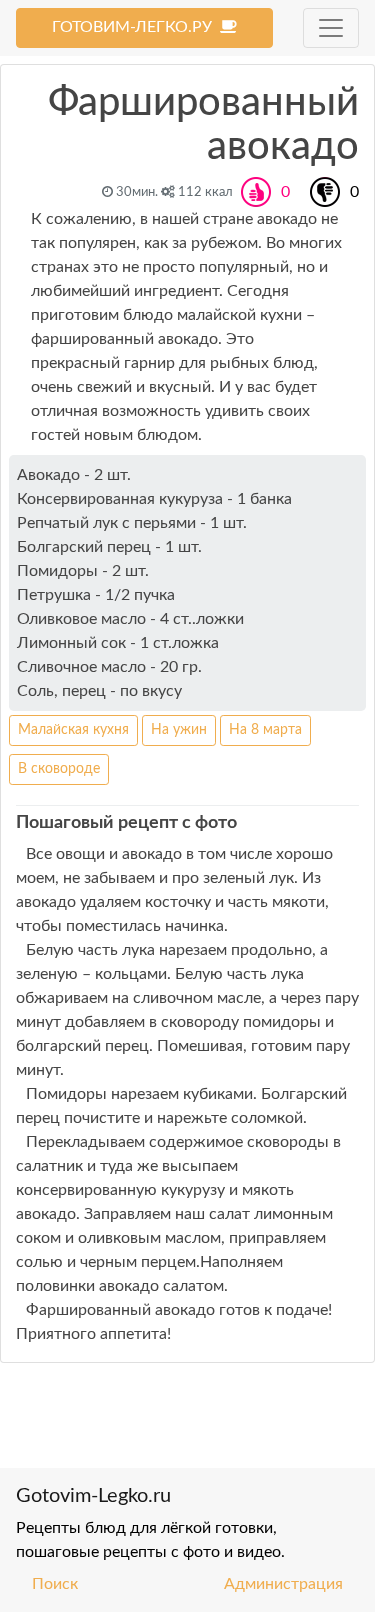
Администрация (283, 1584)
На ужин (179, 730)
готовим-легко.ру (136, 27)
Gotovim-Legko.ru (93, 1496)
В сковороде (59, 769)
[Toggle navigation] (331, 28)
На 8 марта (265, 730)
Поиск (55, 1584)
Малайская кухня (73, 730)
